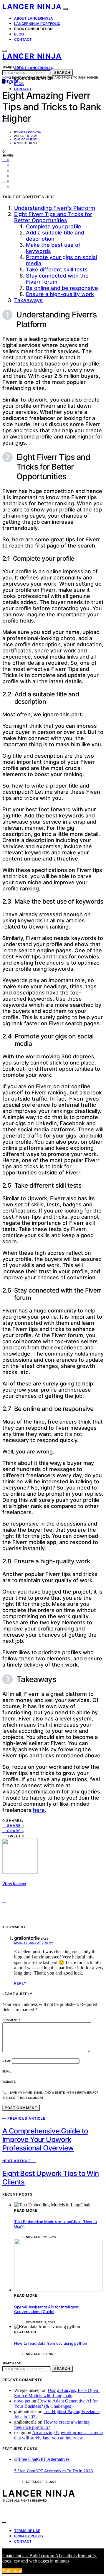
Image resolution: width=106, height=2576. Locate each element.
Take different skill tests (57, 269)
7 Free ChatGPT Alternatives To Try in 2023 (54, 2471)
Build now (12, 2571)
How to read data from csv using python (50, 2343)
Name (7, 2061)
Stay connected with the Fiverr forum (57, 279)
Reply (20, 1983)
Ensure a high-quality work (60, 294)
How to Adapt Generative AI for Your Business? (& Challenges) (56, 2404)
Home (7, 77)
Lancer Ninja (32, 7)
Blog (19, 34)
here (39, 1810)
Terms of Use (27, 2531)
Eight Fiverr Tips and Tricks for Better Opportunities (53, 217)
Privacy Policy (29, 2536)
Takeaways (28, 300)
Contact (23, 39)
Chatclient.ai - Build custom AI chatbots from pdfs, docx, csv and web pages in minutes (50, 2558)
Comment (11, 2020)
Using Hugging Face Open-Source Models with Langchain (57, 2393)
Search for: (12, 67)
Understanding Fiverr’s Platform (55, 208)
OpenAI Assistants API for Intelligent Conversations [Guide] (46, 2309)
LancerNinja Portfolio (37, 24)
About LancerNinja (34, 18)
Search (62, 73)
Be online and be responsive (62, 288)
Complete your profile (54, 226)
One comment (25, 139)
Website (9, 2082)
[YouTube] (4, 2520)
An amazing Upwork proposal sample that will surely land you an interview (58, 2435)
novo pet (22, 2401)
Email (7, 2071)
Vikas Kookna (30, 132)
